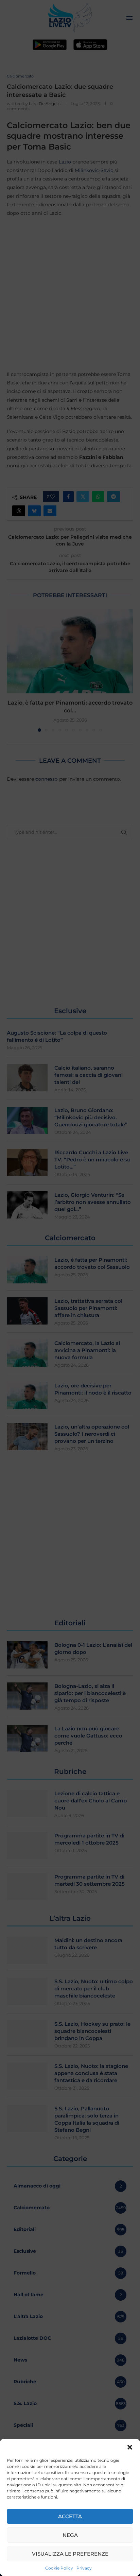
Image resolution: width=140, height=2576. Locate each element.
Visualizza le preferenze (70, 2554)
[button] (130, 2447)
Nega (70, 2535)
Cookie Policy (59, 2568)
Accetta (70, 2516)
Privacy (84, 2568)
